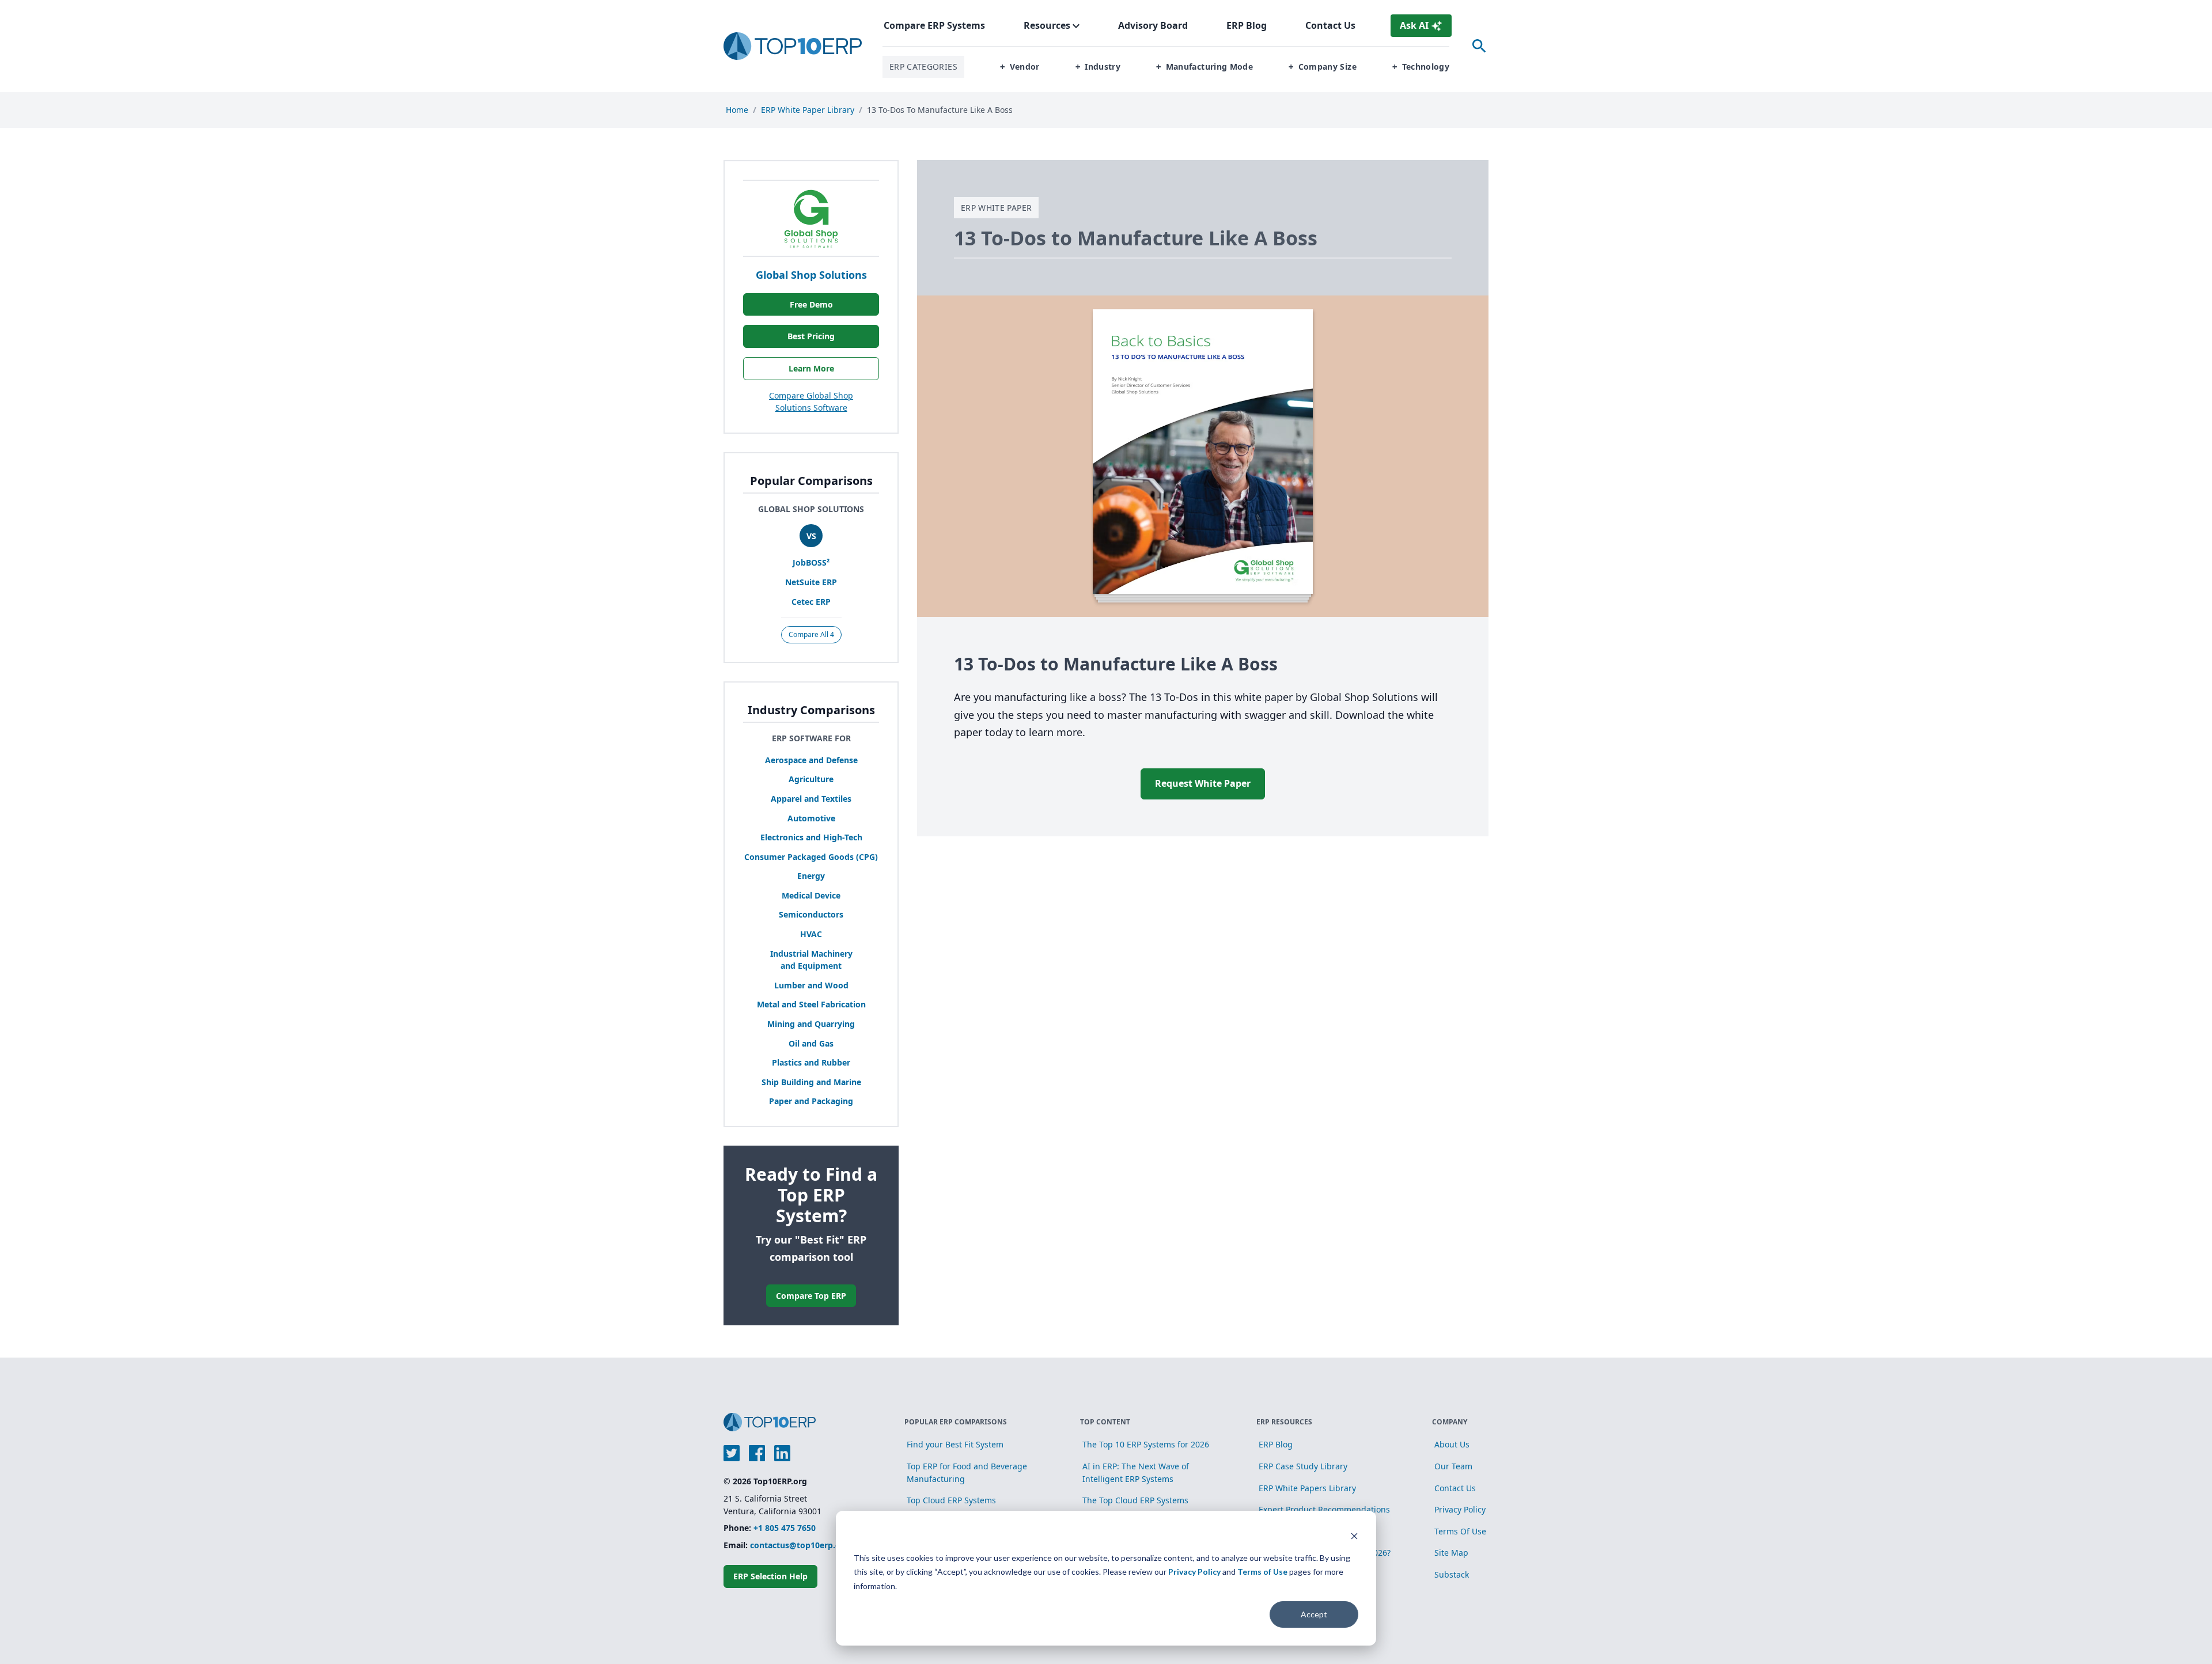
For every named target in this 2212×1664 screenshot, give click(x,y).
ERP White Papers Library (1307, 1488)
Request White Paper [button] (1203, 783)
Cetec (811, 602)
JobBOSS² (811, 562)
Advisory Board (1153, 25)
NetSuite (811, 582)
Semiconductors (811, 914)
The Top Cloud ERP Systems (1135, 1500)
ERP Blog (1276, 1444)
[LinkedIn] (782, 1453)
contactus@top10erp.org (800, 1545)
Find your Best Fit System (955, 1444)
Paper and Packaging (811, 1101)
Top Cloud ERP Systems (951, 1500)
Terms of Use (1262, 1572)
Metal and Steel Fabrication (811, 1004)
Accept (1314, 1614)
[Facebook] (757, 1453)
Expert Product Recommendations (1324, 1509)
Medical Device (811, 895)
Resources (1047, 25)
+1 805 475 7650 (785, 1528)
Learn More (811, 368)
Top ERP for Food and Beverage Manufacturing (967, 1472)
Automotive (811, 818)
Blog (1247, 25)
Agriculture (811, 779)
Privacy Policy (1194, 1572)
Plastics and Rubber (811, 1062)
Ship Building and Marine (811, 1082)
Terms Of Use (1460, 1531)
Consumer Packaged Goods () (811, 857)
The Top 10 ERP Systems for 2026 (1146, 1444)
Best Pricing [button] (811, 336)
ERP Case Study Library (1303, 1466)
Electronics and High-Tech (811, 837)
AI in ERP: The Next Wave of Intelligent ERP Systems (1136, 1472)
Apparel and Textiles (811, 799)
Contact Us (1330, 25)
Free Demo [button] (811, 304)
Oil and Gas (811, 1043)
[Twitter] (732, 1453)
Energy (811, 876)
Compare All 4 (811, 634)
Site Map (1451, 1553)
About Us (1452, 1444)
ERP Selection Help (770, 1576)
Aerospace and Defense (811, 760)
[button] (1020, 67)
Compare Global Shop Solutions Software (811, 402)
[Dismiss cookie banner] (1354, 1536)
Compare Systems (934, 25)
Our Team (1453, 1466)
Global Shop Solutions (811, 275)
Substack (1452, 1574)
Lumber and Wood (811, 985)
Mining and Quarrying (811, 1024)
